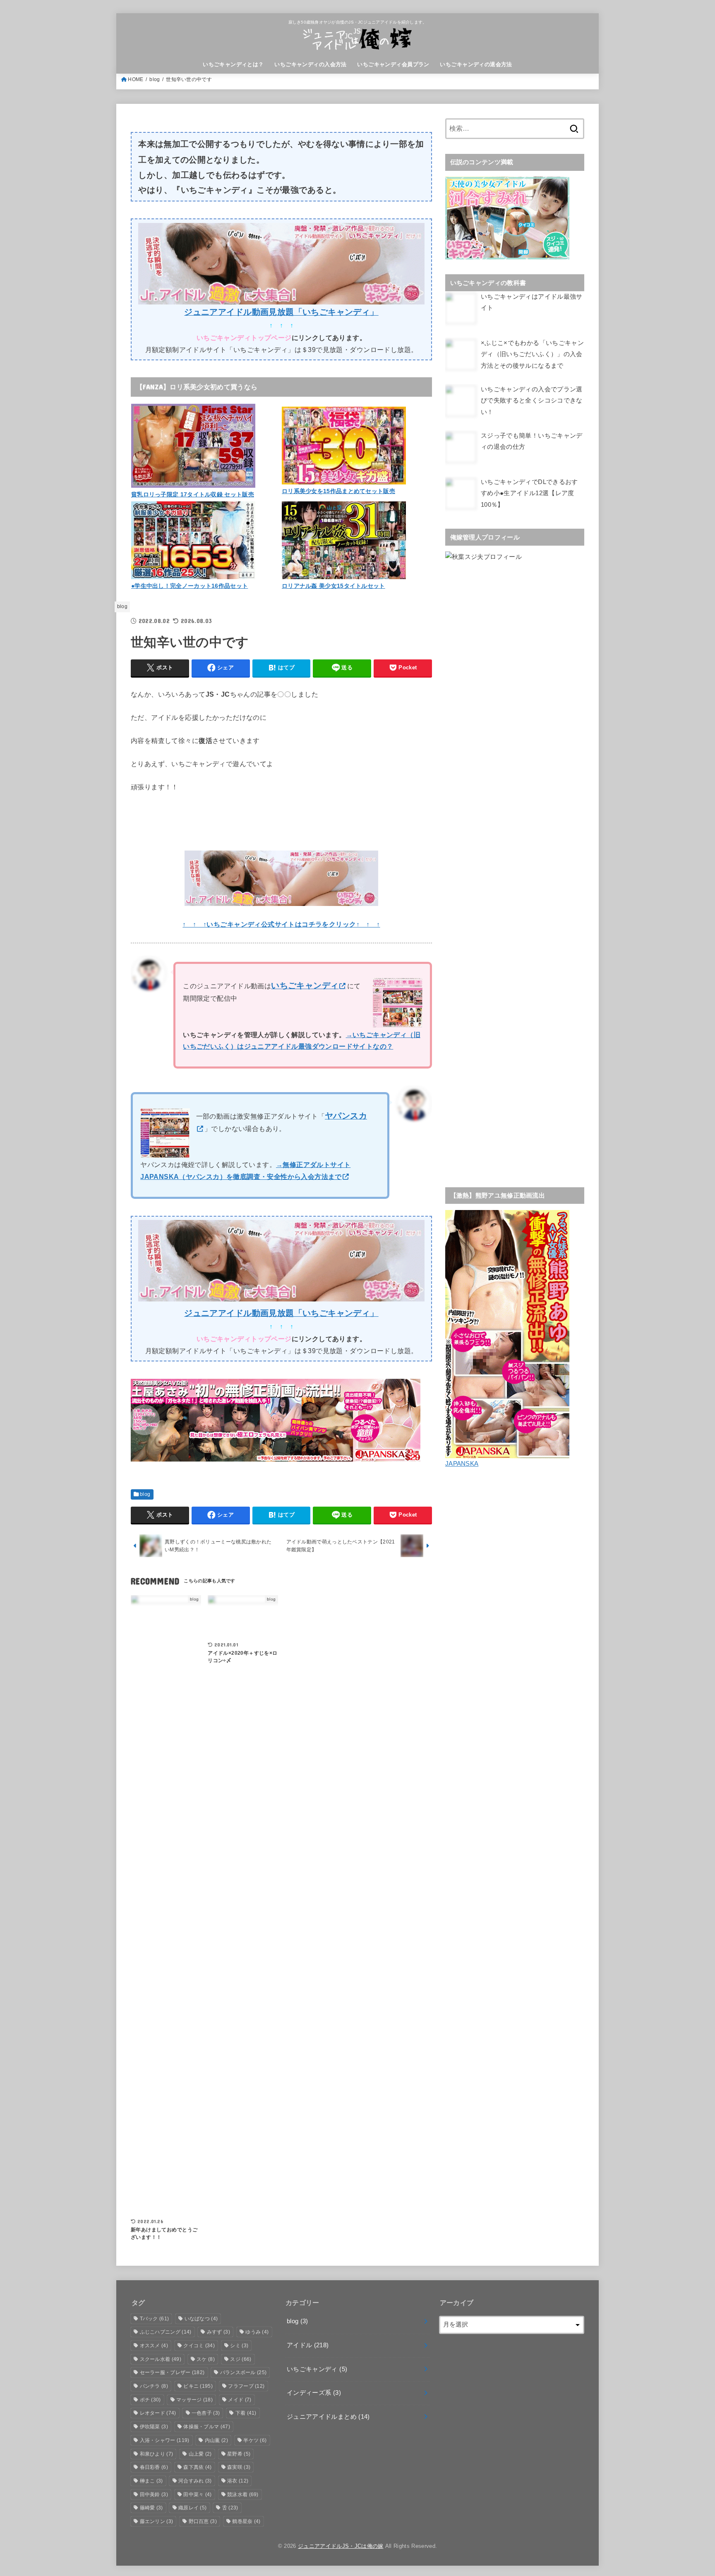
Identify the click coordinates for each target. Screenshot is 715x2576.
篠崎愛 (151, 2508)
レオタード (158, 2413)
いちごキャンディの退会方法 (476, 64)
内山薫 (216, 2440)
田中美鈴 (154, 2495)
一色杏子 (206, 2413)
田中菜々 (197, 2495)
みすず (218, 2332)
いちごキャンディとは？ (233, 64)
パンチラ (154, 2386)
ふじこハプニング (166, 2332)
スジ (241, 2359)
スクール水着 (161, 2359)
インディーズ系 (314, 2393)
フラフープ (246, 2386)
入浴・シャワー (165, 2440)
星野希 (239, 2454)
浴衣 (238, 2481)
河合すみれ (195, 2481)
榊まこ (151, 2481)
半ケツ (255, 2440)
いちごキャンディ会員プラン (393, 64)
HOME (136, 79)
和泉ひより (157, 2454)
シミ (239, 2346)
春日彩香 (154, 2467)
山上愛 (200, 2454)
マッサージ (194, 2400)
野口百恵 (203, 2521)
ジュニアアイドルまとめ (328, 2417)
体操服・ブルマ (207, 2427)
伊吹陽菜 (154, 2427)
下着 (246, 2413)
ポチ (150, 2400)
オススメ (154, 2346)
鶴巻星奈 (246, 2521)
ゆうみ (257, 2332)
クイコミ (199, 2346)
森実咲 (239, 2467)
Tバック (155, 2319)
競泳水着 (243, 2495)
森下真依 (197, 2467)
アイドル (308, 2345)
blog (155, 79)
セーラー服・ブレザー (172, 2372)
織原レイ (192, 2508)
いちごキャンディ (317, 2369)
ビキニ (198, 2386)
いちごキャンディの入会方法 (310, 64)
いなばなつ (201, 2319)
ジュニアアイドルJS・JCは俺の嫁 (341, 2546)
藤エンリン (157, 2521)
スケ (206, 2359)
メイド (240, 2400)
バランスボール (244, 2372)
